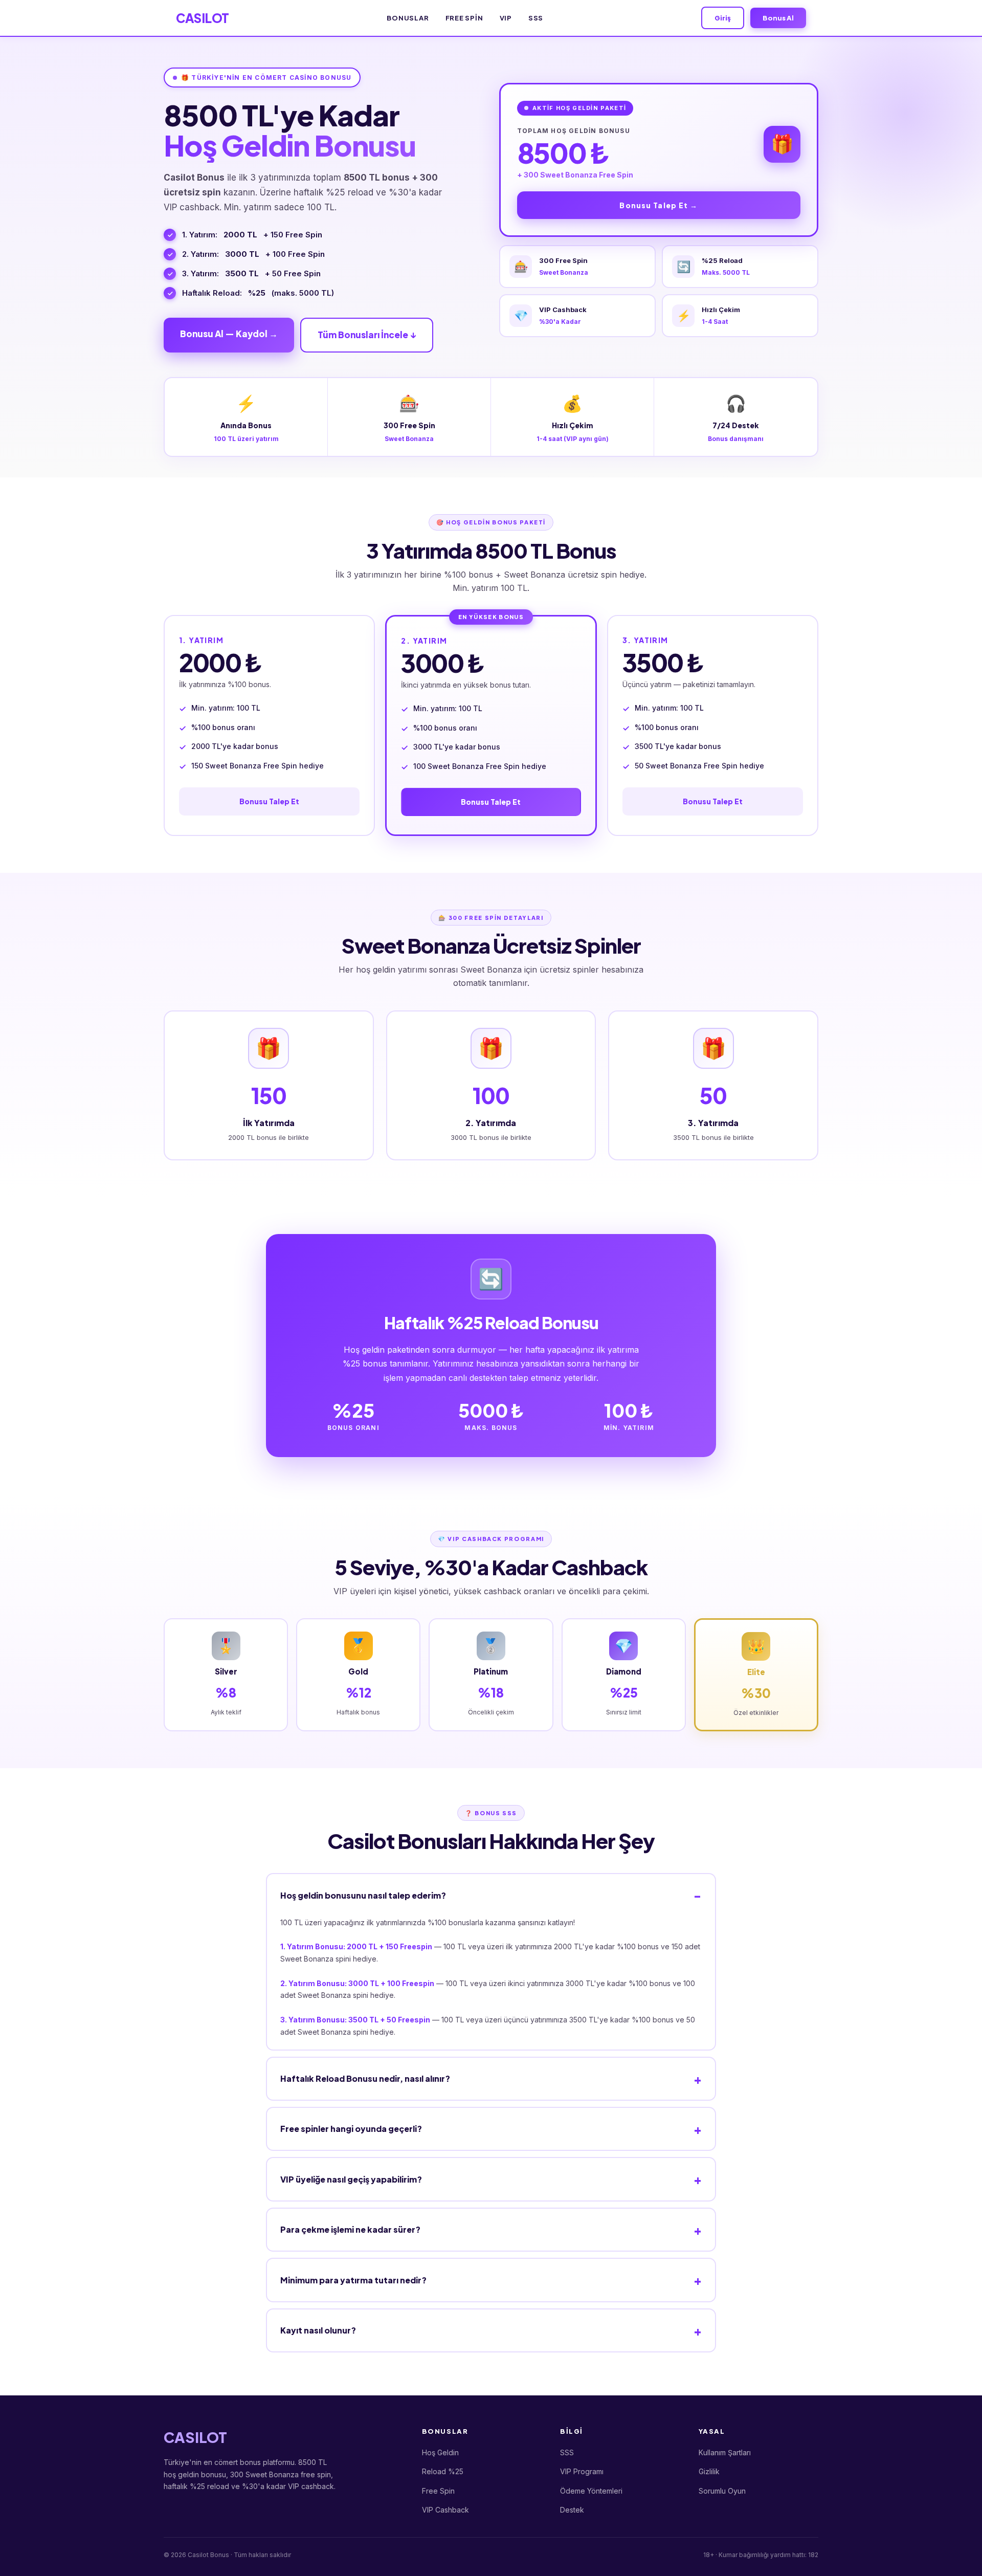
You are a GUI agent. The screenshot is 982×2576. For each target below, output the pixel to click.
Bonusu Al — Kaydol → (229, 334)
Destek (572, 2510)
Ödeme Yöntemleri (591, 2491)
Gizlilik (709, 2471)
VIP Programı (582, 2471)
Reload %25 (443, 2471)
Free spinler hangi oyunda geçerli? (351, 2129)
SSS (536, 18)
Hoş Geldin (440, 2452)
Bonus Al (778, 18)
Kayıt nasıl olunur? (318, 2330)
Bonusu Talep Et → (659, 205)
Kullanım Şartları (725, 2452)
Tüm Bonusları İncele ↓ (367, 335)
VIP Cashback (445, 2510)
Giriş (723, 18)
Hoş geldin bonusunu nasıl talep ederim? (363, 1895)
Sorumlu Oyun (722, 2491)
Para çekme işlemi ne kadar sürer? (350, 2229)
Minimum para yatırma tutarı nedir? (353, 2280)
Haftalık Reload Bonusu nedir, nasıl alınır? (365, 2078)
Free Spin (464, 18)
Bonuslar (408, 18)
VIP (506, 18)
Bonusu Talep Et (269, 801)
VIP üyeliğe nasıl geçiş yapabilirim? (351, 2179)
